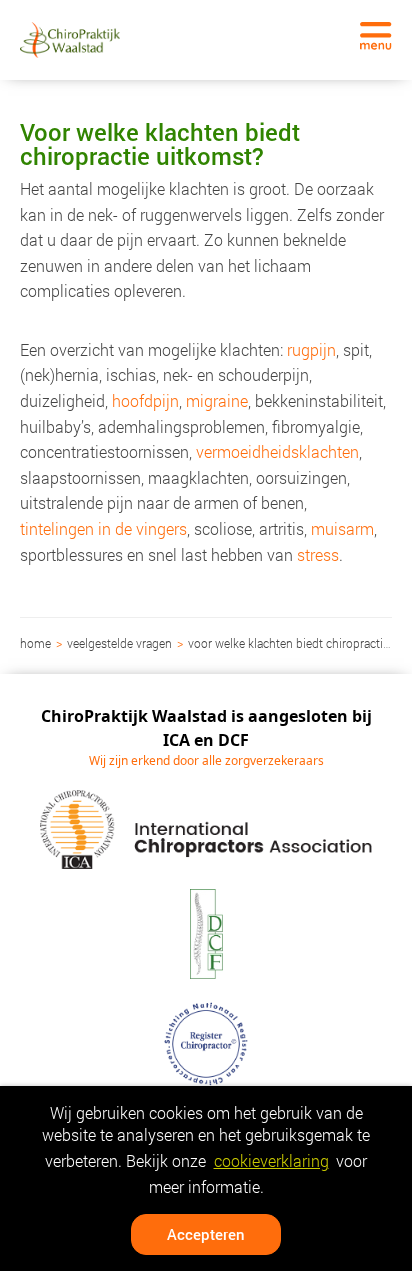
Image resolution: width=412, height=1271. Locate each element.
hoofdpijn (145, 400)
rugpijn (311, 349)
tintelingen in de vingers (103, 528)
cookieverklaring (271, 1160)
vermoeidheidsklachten (277, 451)
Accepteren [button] (206, 1234)
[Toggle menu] (376, 36)
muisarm (342, 528)
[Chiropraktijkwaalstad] (70, 39)
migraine (217, 400)
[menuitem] (37, 643)
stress (318, 554)
